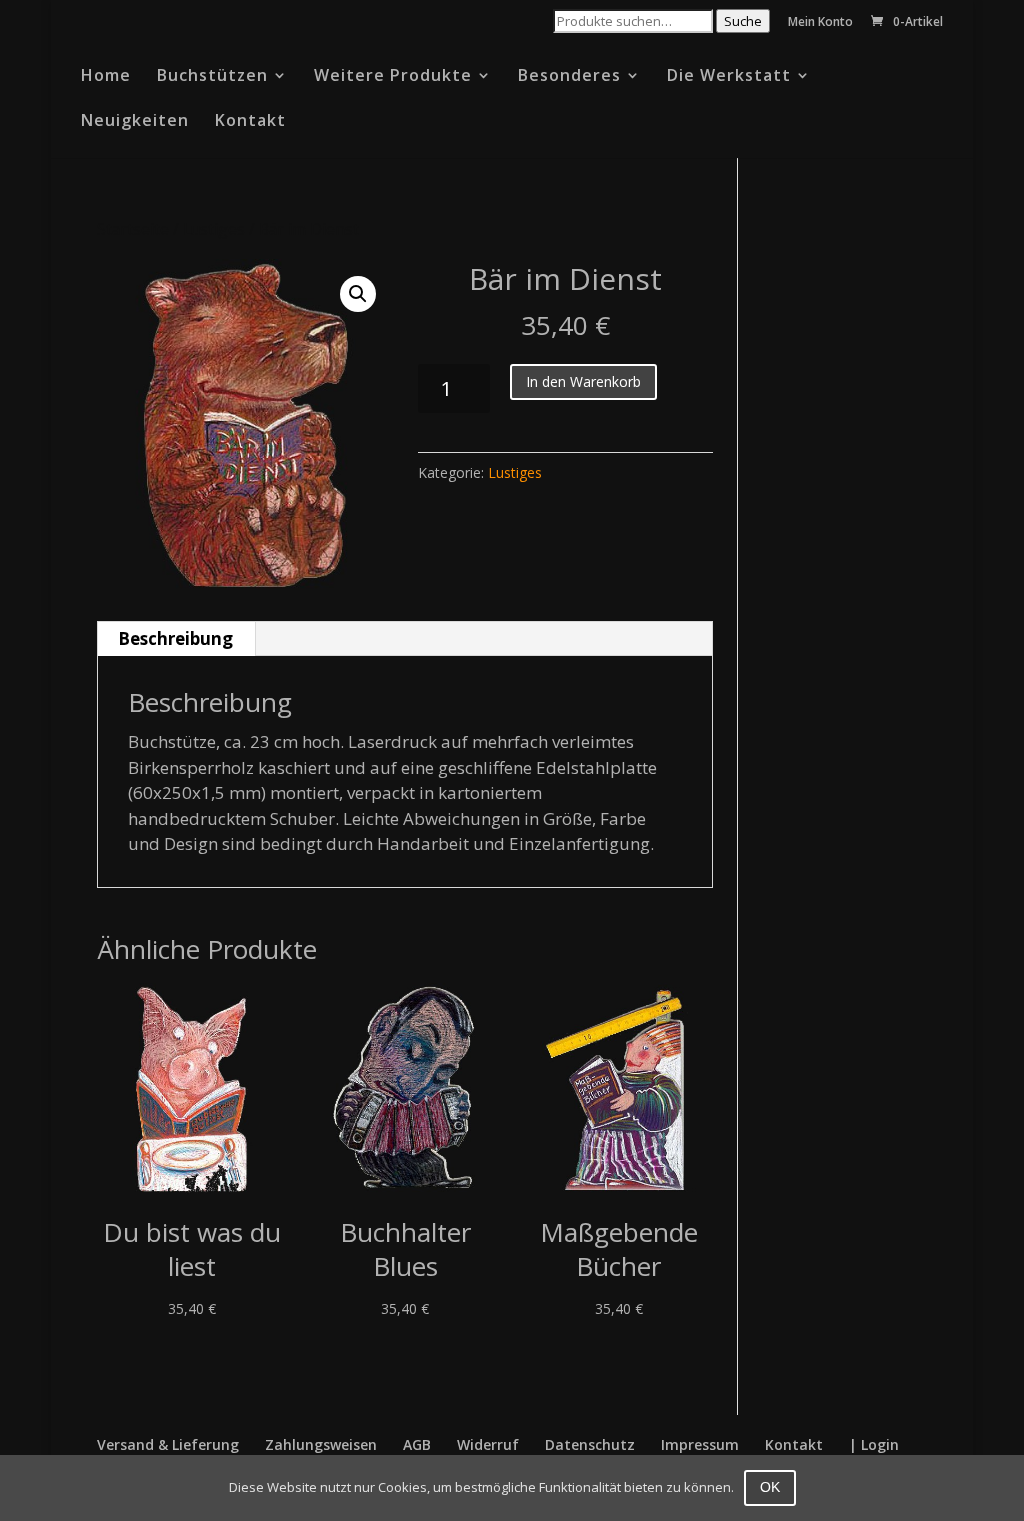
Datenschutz (590, 1444)
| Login (874, 1444)
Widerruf (488, 1444)
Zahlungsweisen (321, 1444)
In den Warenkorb (583, 381)
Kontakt (250, 122)
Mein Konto (820, 23)
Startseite (133, 229)
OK (770, 1487)
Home (106, 77)
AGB (417, 1444)
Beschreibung (175, 638)
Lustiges (214, 229)
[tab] (176, 639)
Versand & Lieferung (168, 1444)
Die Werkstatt (729, 77)
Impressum (700, 1444)
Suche (743, 21)
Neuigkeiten (135, 122)
